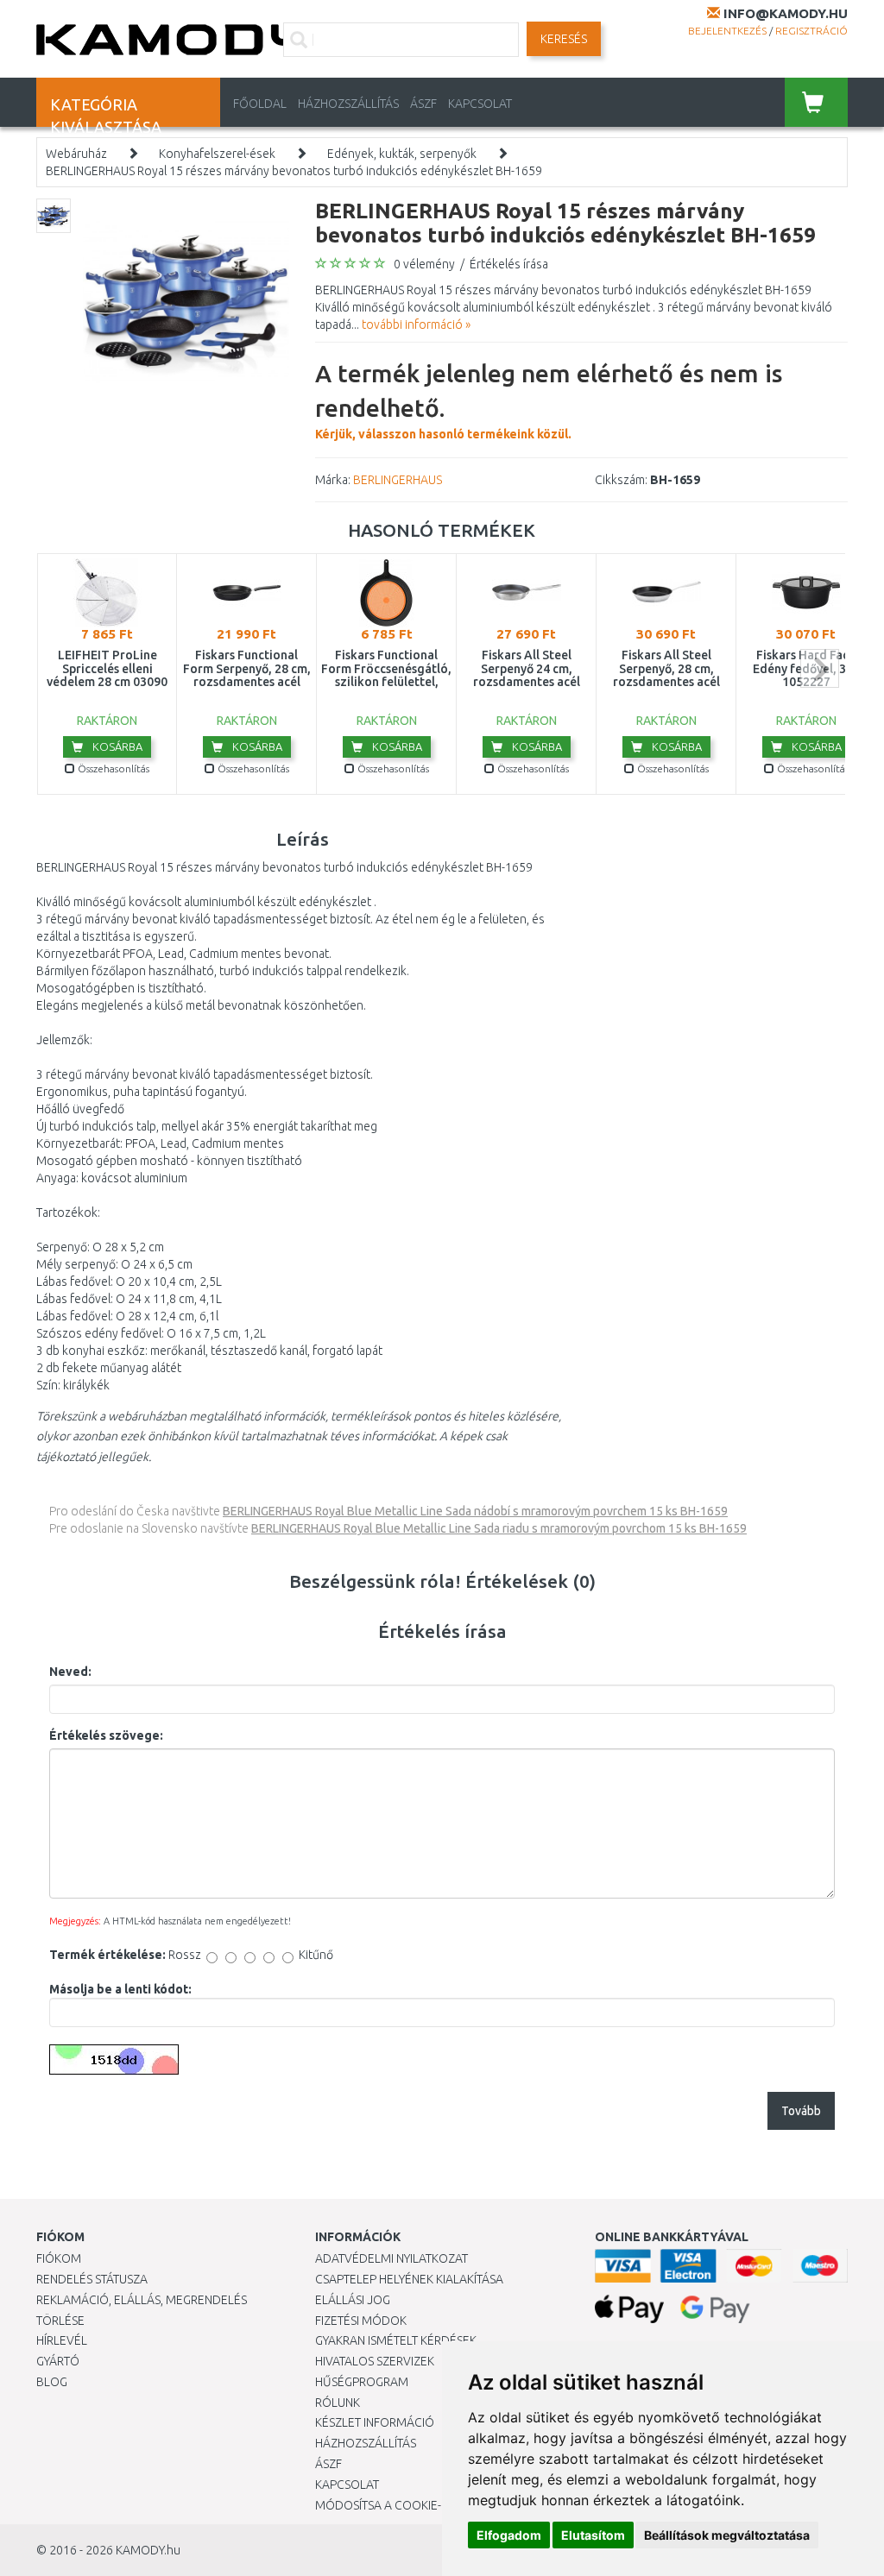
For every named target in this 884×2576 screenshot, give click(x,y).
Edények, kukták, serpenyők (402, 154)
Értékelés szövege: (106, 1735)
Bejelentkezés (727, 31)
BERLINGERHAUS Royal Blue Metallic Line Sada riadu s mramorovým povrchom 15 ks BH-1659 (499, 1528)
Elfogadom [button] (509, 2535)
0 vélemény (424, 264)
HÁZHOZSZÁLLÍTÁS (348, 104)
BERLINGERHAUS (398, 480)
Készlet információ (375, 2422)
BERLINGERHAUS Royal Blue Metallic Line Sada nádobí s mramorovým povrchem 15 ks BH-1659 (475, 1511)
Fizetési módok (361, 2321)
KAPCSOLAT (480, 104)
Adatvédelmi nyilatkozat (391, 2258)
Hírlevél (62, 2340)
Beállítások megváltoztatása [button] (727, 2535)
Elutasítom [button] (593, 2535)
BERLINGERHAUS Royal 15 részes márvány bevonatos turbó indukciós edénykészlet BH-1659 (294, 171)
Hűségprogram (362, 2382)
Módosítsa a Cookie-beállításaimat (423, 2505)
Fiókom (59, 2258)
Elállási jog (353, 2300)
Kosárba (116, 746)
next (820, 668)
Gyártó (58, 2361)
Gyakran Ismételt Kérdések (396, 2340)
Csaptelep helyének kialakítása (409, 2279)
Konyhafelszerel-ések (217, 154)
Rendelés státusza (92, 2279)
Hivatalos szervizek (375, 2361)
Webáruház (76, 154)
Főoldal (260, 104)
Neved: (70, 1672)
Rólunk (338, 2403)
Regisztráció (811, 31)
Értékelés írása (509, 264)
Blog (52, 2382)
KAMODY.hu (148, 2550)
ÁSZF (423, 104)
